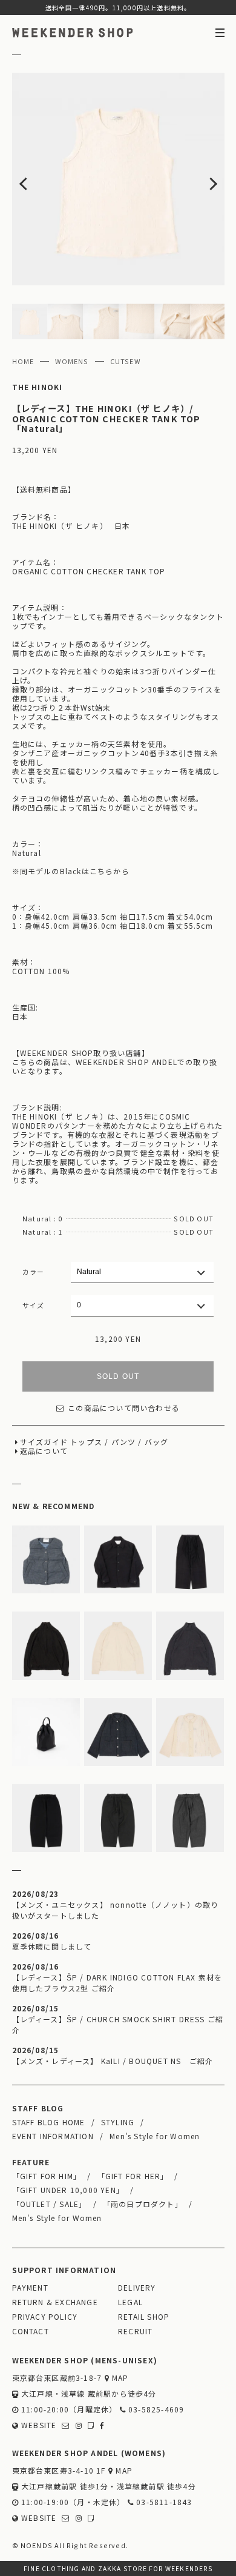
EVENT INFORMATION (53, 2136)
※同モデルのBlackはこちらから (71, 871)
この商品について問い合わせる (124, 1408)
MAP (119, 2378)
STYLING (118, 2122)
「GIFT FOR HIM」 (47, 2176)
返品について (44, 1451)
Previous (33, 179)
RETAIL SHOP (144, 2316)
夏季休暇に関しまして (52, 1946)
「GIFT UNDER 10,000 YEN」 (68, 2190)
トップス (86, 1442)
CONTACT (31, 2331)
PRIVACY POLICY (45, 2316)
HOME (23, 361)
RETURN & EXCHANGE (55, 2302)
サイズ (34, 1305)
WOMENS (72, 361)
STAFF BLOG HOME (49, 2122)
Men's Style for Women (155, 2136)
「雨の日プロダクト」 (143, 2204)
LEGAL (130, 2302)
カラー (34, 1272)
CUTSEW (125, 361)
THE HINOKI (38, 387)
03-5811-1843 (163, 2502)
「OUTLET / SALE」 (50, 2204)
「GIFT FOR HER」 (133, 2176)
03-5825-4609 (155, 2409)
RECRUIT (135, 2331)
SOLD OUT (118, 1376)
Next (203, 179)
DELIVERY (137, 2287)
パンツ (124, 1442)
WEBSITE (38, 2425)
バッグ (157, 1442)
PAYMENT (30, 2287)
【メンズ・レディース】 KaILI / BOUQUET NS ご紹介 (113, 2061)
